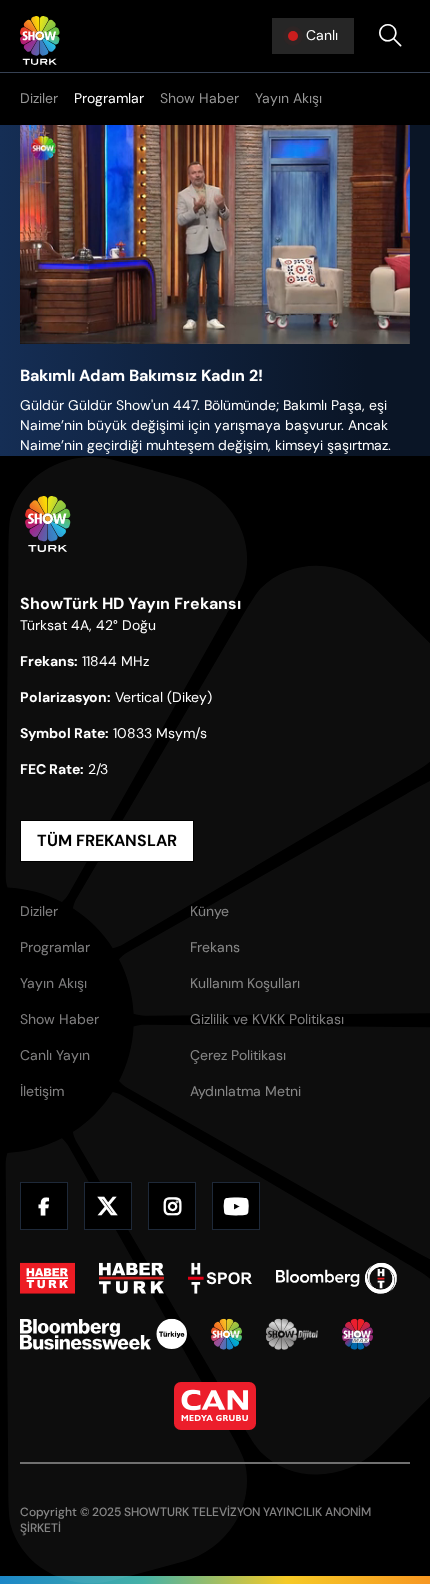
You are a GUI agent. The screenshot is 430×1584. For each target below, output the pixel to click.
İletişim (42, 1091)
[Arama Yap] (390, 36)
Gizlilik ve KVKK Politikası (267, 1019)
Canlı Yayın (55, 1055)
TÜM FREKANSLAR (107, 840)
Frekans (215, 947)
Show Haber (199, 98)
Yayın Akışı (288, 98)
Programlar (109, 98)
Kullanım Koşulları (245, 983)
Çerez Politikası (238, 1055)
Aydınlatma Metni (245, 1091)
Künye (209, 911)
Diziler (39, 98)
